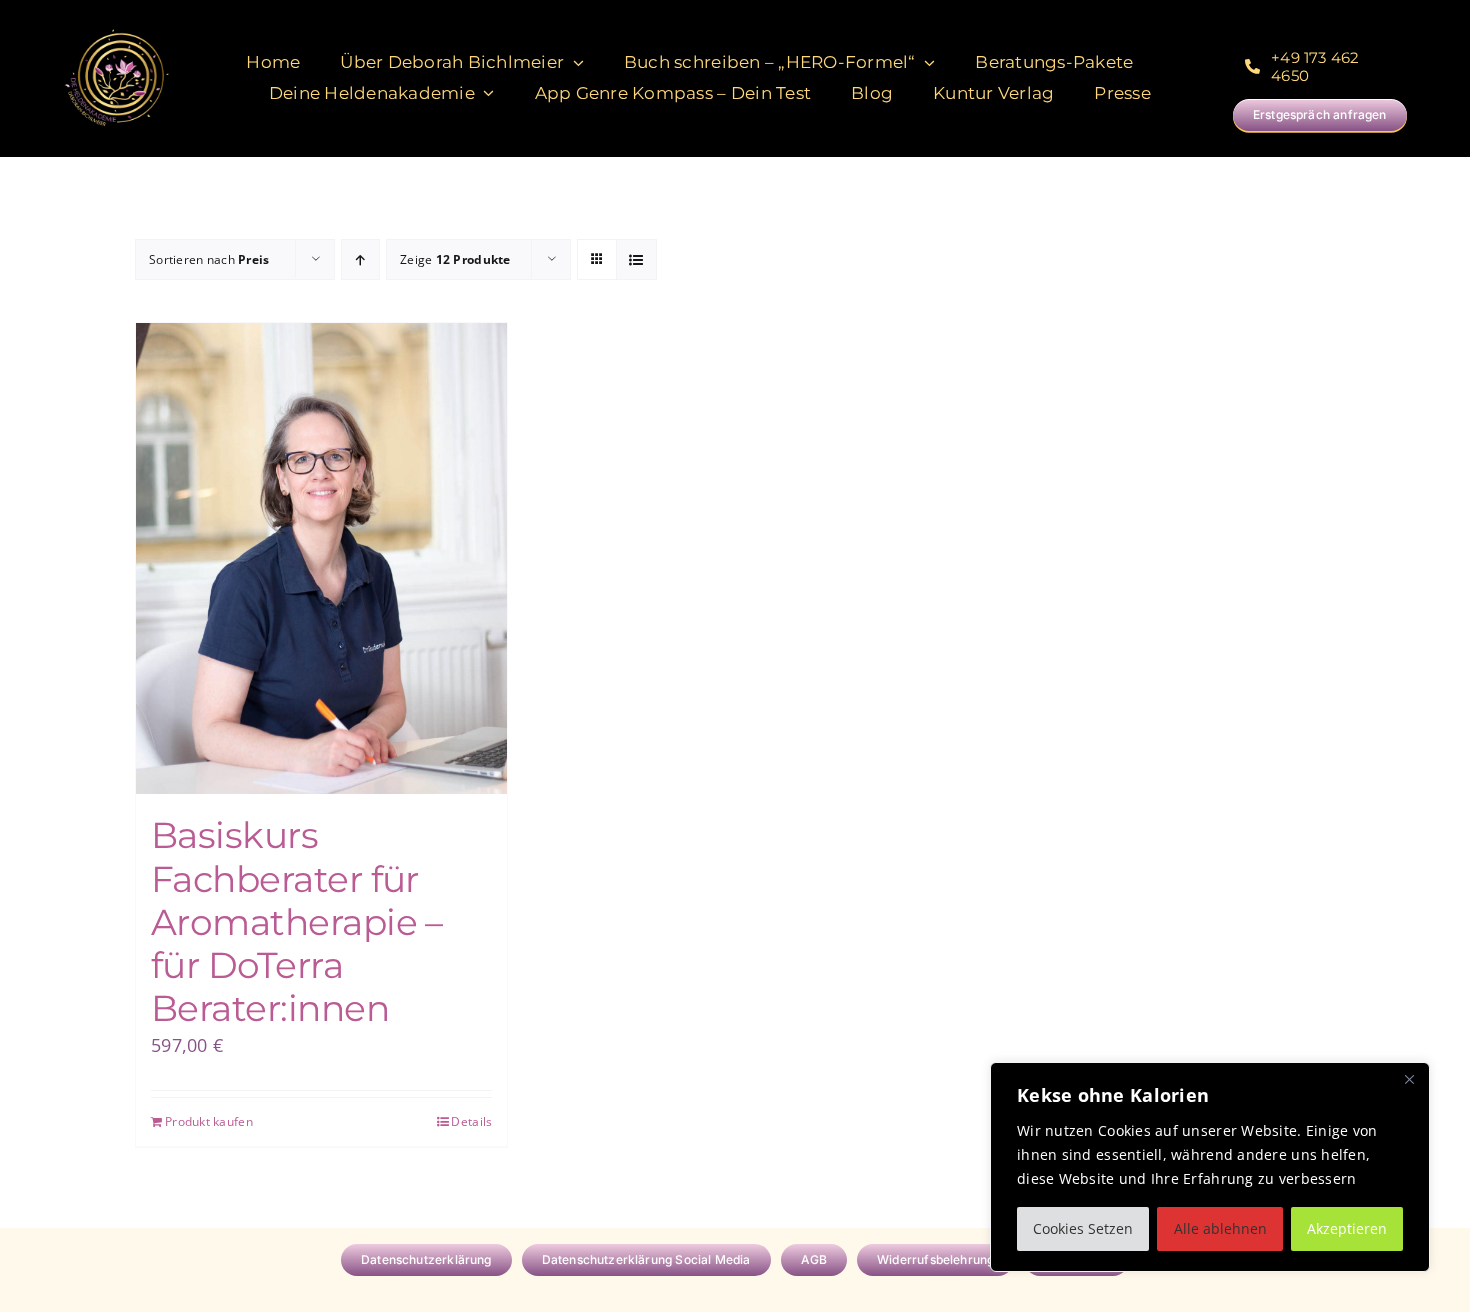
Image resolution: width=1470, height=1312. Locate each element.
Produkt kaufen (209, 1121)
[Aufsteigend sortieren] (360, 259)
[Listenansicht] (636, 259)
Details (471, 1121)
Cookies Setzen (1083, 1228)
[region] (1210, 1167)
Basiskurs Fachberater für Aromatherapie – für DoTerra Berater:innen (297, 921)
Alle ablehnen (1220, 1228)
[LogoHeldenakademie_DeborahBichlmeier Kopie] (116, 31)
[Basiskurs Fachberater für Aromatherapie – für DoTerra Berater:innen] (321, 558)
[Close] (1409, 1079)
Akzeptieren (1347, 1228)
